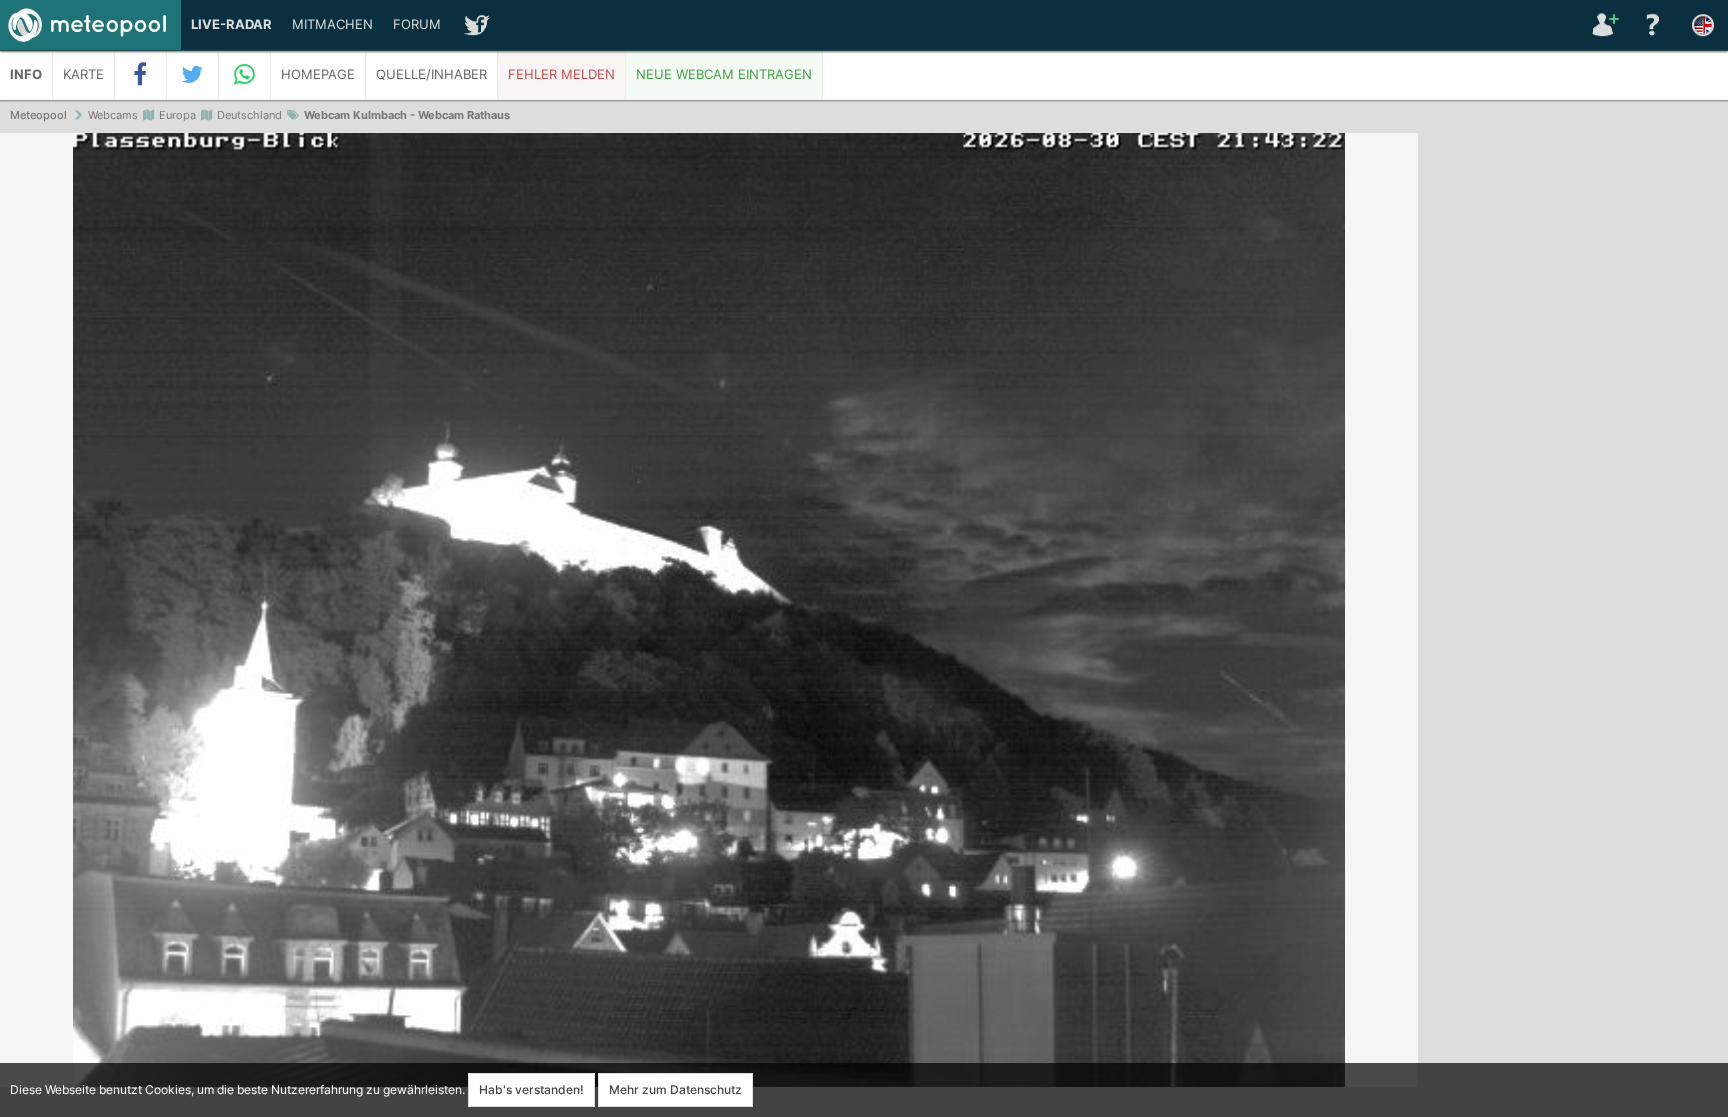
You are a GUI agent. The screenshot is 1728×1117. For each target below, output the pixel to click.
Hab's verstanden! (531, 1089)
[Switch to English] (1703, 25)
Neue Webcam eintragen (724, 74)
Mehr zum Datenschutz (675, 1089)
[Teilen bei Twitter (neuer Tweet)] (193, 75)
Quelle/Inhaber (431, 74)
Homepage (318, 74)
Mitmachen (332, 24)
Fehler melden (561, 74)
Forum (417, 24)
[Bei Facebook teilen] (141, 75)
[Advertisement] (1573, 440)
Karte (83, 74)
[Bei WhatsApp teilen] (245, 75)
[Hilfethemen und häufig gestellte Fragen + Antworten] (1653, 25)
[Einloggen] (1603, 25)
